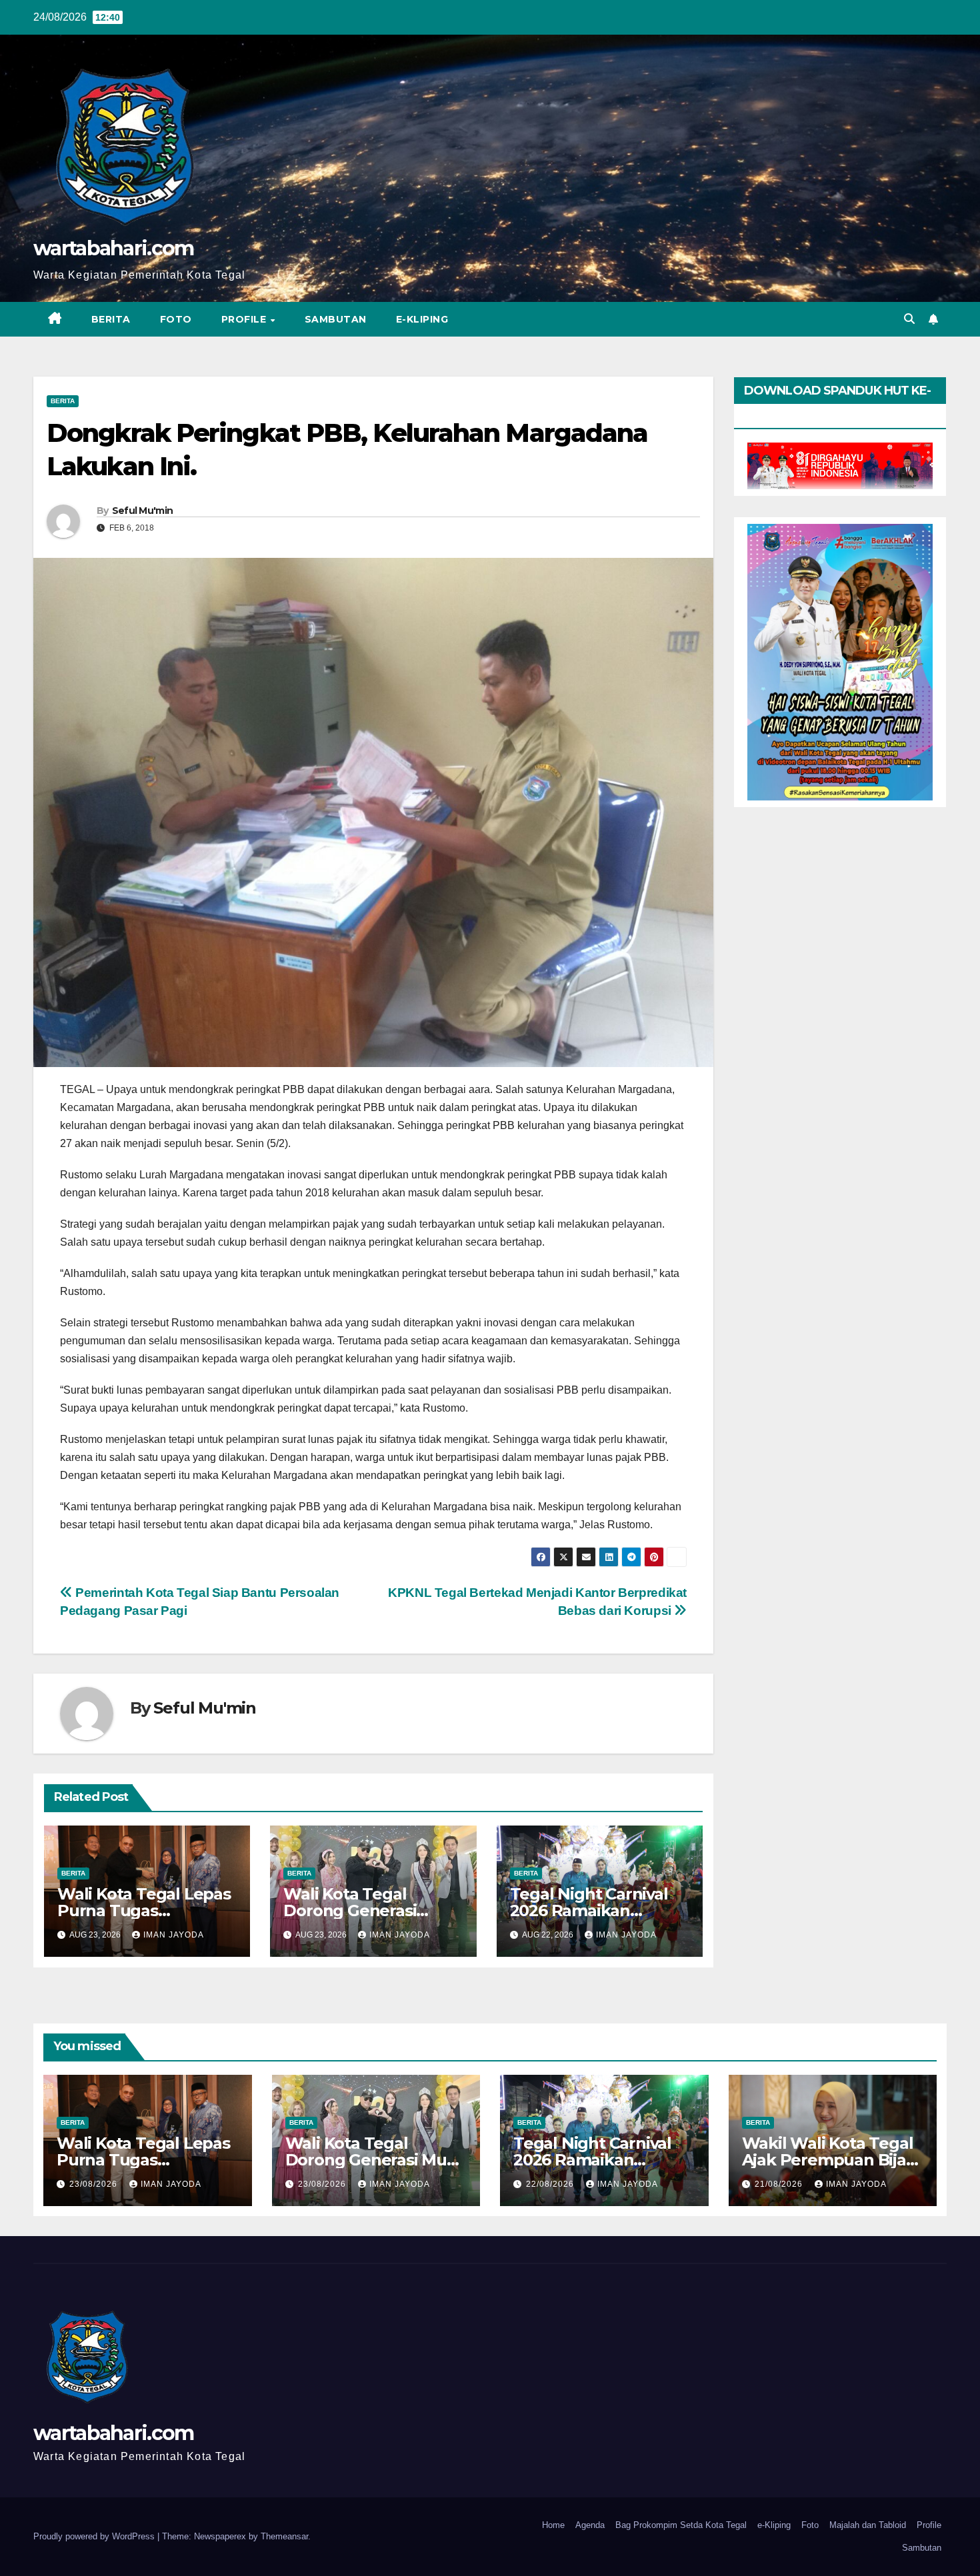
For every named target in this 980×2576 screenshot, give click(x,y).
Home (553, 2525)
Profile (245, 319)
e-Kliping (774, 2525)
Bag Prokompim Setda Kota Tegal (681, 2525)
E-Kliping (422, 319)
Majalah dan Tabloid (868, 2525)
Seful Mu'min (143, 511)
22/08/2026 (551, 2184)
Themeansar (284, 2536)
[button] (909, 319)
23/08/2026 (95, 2184)
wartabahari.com (114, 248)
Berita (111, 319)
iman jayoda (174, 1935)
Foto (176, 319)
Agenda (590, 2525)
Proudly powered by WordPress (95, 2536)
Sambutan (336, 319)
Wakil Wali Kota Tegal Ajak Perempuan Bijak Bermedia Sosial (829, 2160)
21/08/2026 (780, 2184)
